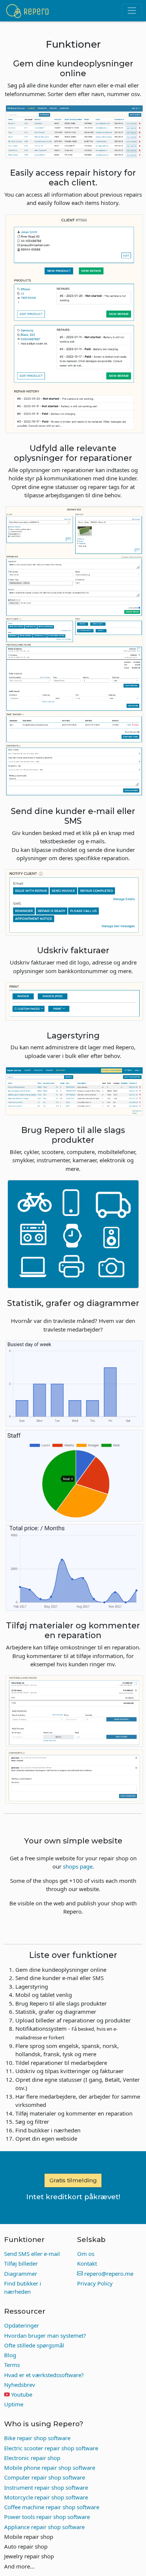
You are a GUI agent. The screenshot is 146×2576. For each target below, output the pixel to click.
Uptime (14, 2404)
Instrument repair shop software (46, 2487)
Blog (10, 2355)
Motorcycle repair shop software (46, 2497)
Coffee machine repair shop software (52, 2507)
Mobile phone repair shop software (50, 2468)
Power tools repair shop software (47, 2517)
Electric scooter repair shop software (51, 2448)
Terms (12, 2365)
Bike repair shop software (37, 2438)
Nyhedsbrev (20, 2385)
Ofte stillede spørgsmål (34, 2345)
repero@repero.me (108, 2274)
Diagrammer (21, 2274)
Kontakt (87, 2263)
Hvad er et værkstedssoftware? (44, 2375)
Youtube (22, 2394)
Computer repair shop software (45, 2477)
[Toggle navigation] (132, 11)
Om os (86, 2254)
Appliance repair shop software (44, 2527)
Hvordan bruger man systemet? (45, 2335)
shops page (78, 1866)
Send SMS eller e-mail (32, 2254)
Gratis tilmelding (73, 2180)
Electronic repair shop (32, 2458)
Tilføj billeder (21, 2263)
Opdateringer (22, 2325)
